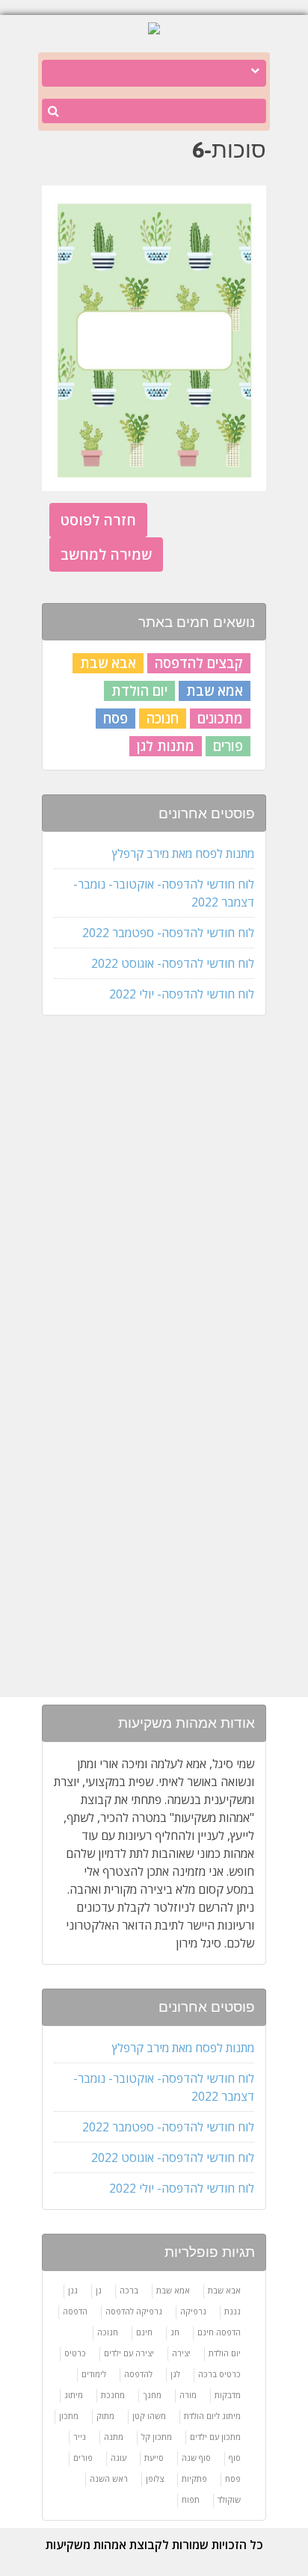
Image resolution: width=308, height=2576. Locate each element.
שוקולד (229, 2499)
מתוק (105, 2416)
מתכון (69, 2416)
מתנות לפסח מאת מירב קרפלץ (183, 853)
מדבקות (228, 2395)
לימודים (94, 2374)
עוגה (118, 2458)
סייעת (154, 2458)
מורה (188, 2395)
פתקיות (194, 2478)
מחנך (152, 2395)
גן (99, 2290)
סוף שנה (196, 2458)
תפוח (191, 2499)
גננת (232, 2311)
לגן (175, 2374)
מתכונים (220, 718)
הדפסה (75, 2311)
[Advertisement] (150, 1264)
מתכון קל (157, 2437)
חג (175, 2332)
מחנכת (113, 2395)
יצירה (181, 2353)
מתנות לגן (166, 746)
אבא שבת (108, 663)
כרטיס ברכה (219, 2374)
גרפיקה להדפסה (134, 2311)
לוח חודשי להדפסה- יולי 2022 (182, 994)
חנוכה (163, 718)
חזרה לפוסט (98, 520)
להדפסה (138, 2374)
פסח (115, 718)
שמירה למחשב (106, 554)
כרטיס (75, 2353)
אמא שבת (215, 691)
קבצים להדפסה (199, 663)
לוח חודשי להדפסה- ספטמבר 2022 (168, 933)
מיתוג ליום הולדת (212, 2416)
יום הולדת (139, 691)
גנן (73, 2290)
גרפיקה (193, 2311)
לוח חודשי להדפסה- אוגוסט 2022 (173, 963)
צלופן (155, 2478)
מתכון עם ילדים (215, 2437)
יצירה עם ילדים (129, 2353)
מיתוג (74, 2395)
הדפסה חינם (219, 2332)
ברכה (129, 2290)
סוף (235, 2458)
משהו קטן (149, 2416)
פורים (228, 746)
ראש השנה (109, 2478)
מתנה (114, 2437)
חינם (144, 2332)
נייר (80, 2437)
